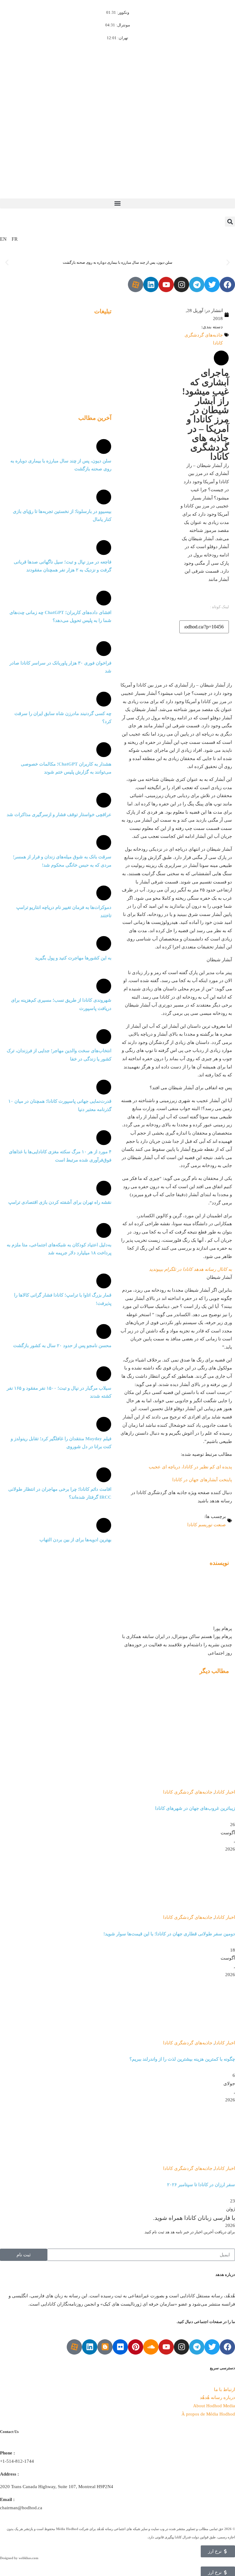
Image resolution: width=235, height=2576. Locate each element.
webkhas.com (28, 2558)
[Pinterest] (136, 2347)
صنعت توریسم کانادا (207, 1525)
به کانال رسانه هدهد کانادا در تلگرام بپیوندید (190, 1269)
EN (3, 239)
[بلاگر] (105, 2347)
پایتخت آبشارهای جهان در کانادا (202, 1480)
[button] (117, 203)
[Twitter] (212, 284)
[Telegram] (197, 284)
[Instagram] (181, 284)
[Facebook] (227, 284)
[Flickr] (120, 2347)
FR (15, 239)
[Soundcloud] (151, 2347)
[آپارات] (136, 284)
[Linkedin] (151, 284)
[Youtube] (166, 284)
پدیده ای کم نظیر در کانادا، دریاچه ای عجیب (190, 1467)
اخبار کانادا (225, 1792)
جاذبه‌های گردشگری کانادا (204, 339)
